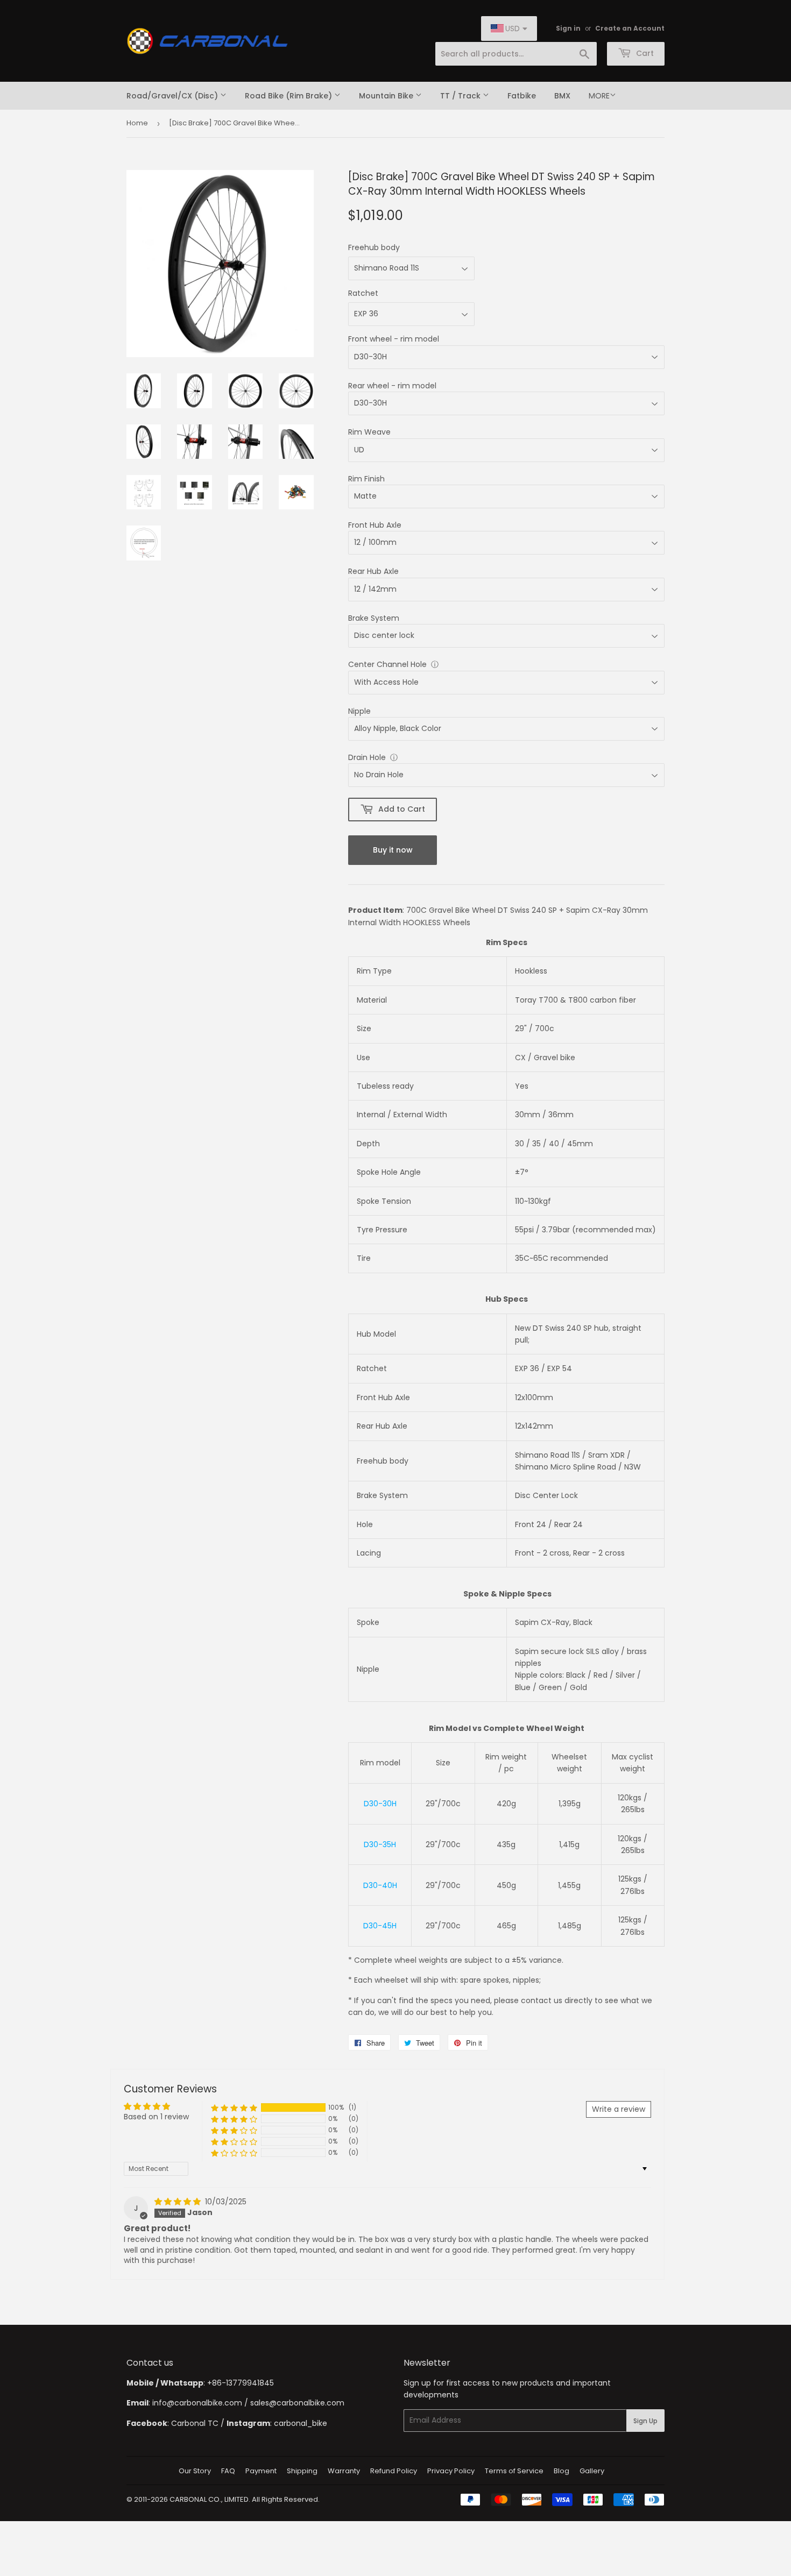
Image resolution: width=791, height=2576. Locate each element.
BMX (562, 96)
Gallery (592, 2471)
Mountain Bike (387, 96)
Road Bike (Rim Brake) (289, 96)
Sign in (568, 29)
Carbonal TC (195, 2423)
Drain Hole (367, 757)
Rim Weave (369, 432)
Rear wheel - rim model (392, 386)
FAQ (228, 2471)
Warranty (344, 2471)
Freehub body (374, 247)
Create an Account (630, 29)
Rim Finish (366, 479)
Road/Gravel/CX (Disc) (173, 96)
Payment (261, 2471)
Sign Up (645, 2421)
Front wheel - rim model (394, 339)
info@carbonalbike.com (197, 2403)
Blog (562, 2471)
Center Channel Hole (387, 664)
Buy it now (393, 850)
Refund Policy (394, 2471)
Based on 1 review (156, 2117)
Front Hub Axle (375, 525)
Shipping (302, 2471)
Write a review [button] (619, 2109)
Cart (644, 53)
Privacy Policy (451, 2471)
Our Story (195, 2471)
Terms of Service (514, 2471)
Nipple (359, 711)
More (599, 96)
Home (137, 123)
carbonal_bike (301, 2423)
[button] (234, 2108)
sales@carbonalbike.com (297, 2403)
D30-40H (380, 1885)
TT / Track (461, 96)
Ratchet (363, 293)
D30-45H (380, 1926)
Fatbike (522, 96)
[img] (179, 2202)
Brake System (374, 618)
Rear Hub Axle (373, 571)
